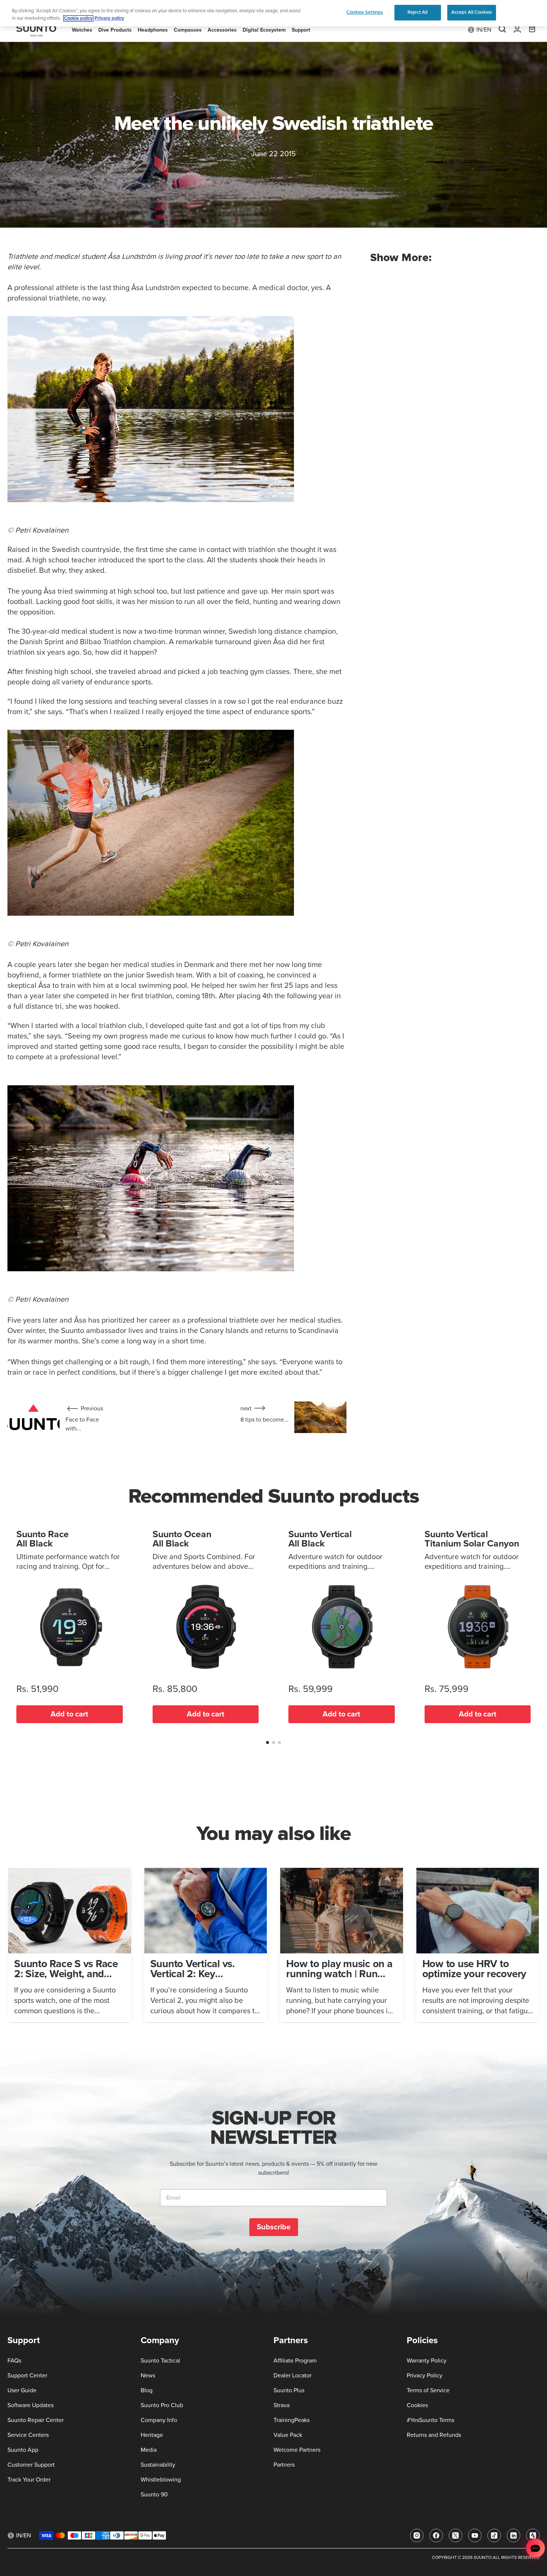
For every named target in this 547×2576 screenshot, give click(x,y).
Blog (147, 2390)
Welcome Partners (297, 2450)
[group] (70, 1945)
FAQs (14, 2361)
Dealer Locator (292, 2376)
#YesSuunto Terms (431, 2420)
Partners (284, 2465)
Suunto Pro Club (162, 2405)
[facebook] (436, 2535)
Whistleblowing (161, 2480)
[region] (273, 13)
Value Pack (288, 2435)
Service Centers (28, 2435)
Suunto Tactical (160, 2361)
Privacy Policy (425, 2376)
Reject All (418, 12)
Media (149, 2450)
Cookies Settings (365, 12)
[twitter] (455, 2535)
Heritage (152, 2435)
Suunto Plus (289, 2390)
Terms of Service (428, 2390)
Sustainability (158, 2465)
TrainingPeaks (292, 2420)
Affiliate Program (295, 2361)
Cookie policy (78, 18)
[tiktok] (494, 2535)
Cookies (417, 2405)
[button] (268, 1743)
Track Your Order (29, 2480)
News (148, 2376)
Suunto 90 (154, 2495)
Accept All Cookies (472, 12)
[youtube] (475, 2535)
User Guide (22, 2390)
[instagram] (417, 2535)
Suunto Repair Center (36, 2420)
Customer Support (31, 2465)
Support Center (27, 2376)
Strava (282, 2405)
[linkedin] (514, 2535)
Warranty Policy (427, 2361)
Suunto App (23, 2450)
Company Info (159, 2420)
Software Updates (31, 2405)
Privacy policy (109, 18)
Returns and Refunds (434, 2435)
